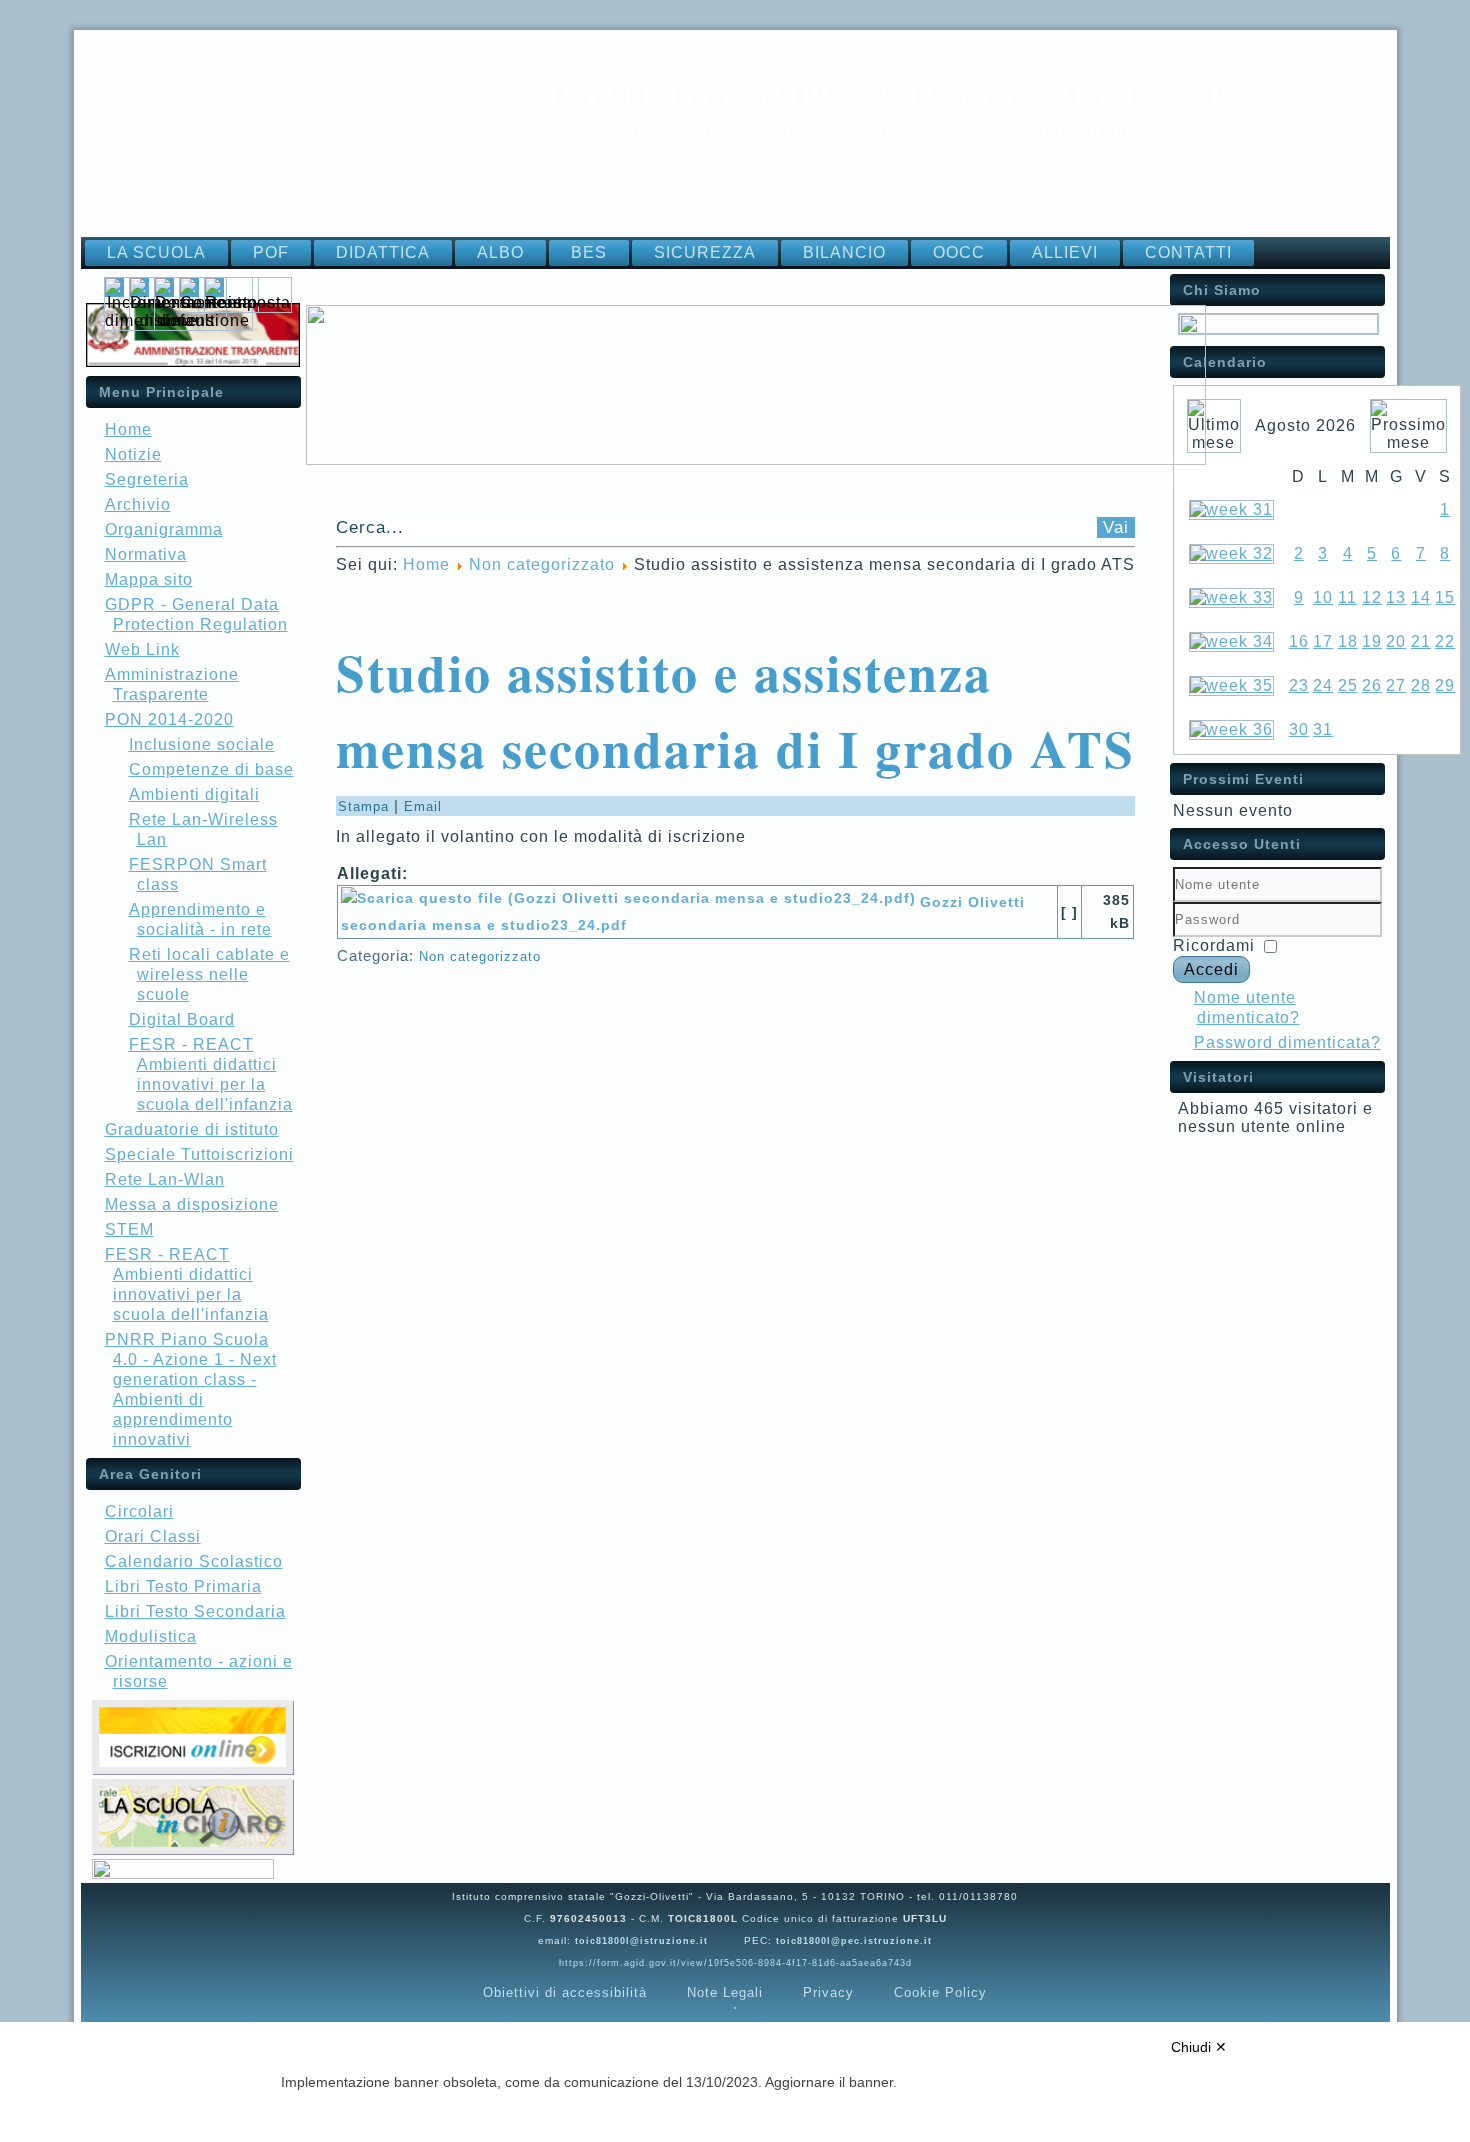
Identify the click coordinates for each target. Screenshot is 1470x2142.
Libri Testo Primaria (183, 1586)
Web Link (142, 649)
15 (1445, 597)
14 (1421, 597)
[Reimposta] (248, 302)
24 (1323, 685)
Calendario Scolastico (194, 1561)
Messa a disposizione (192, 1204)
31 (1323, 729)
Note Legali (725, 1992)
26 (1372, 685)
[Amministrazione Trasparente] (193, 361)
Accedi (1211, 969)
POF (271, 252)
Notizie (133, 454)
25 (1348, 685)
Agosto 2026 (1305, 425)
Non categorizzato (542, 564)
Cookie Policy (940, 1992)
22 (1445, 641)
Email (423, 806)
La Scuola (156, 252)
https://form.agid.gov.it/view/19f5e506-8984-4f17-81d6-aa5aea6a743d (735, 1963)
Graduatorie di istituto (192, 1129)
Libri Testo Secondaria (195, 1611)
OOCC (959, 252)
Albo (500, 252)
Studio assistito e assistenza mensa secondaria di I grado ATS (735, 710)
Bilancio (844, 252)
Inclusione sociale (202, 744)
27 (1396, 685)
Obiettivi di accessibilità (565, 1992)
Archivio (138, 504)
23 (1299, 685)
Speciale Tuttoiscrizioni (199, 1154)
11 (1347, 597)
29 (1445, 685)
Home (128, 429)
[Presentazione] (1278, 328)
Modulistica (151, 1636)
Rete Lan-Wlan (165, 1179)
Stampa (366, 806)
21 (1421, 641)
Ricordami (1214, 945)
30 (1299, 729)
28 (1421, 685)
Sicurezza (705, 252)
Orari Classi (153, 1536)
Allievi (1065, 252)
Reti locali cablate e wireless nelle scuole (209, 974)
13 (1396, 597)
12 (1372, 597)
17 (1323, 641)
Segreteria (147, 479)
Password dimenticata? (1287, 1042)
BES (589, 252)
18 (1348, 641)
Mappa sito (149, 579)
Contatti (1188, 252)
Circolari (139, 1511)
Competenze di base (211, 769)
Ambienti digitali (194, 794)
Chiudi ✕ (1199, 2047)
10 (1323, 597)
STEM (129, 1229)
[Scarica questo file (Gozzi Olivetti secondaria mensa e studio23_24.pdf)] (630, 902)
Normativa (146, 554)
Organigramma (164, 529)
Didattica (383, 252)
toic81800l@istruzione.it (641, 1941)
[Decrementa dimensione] (203, 320)
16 (1299, 641)
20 (1396, 641)
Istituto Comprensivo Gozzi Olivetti (906, 95)
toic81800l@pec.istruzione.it (854, 1941)
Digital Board (182, 1019)
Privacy (828, 1992)
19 (1372, 641)
